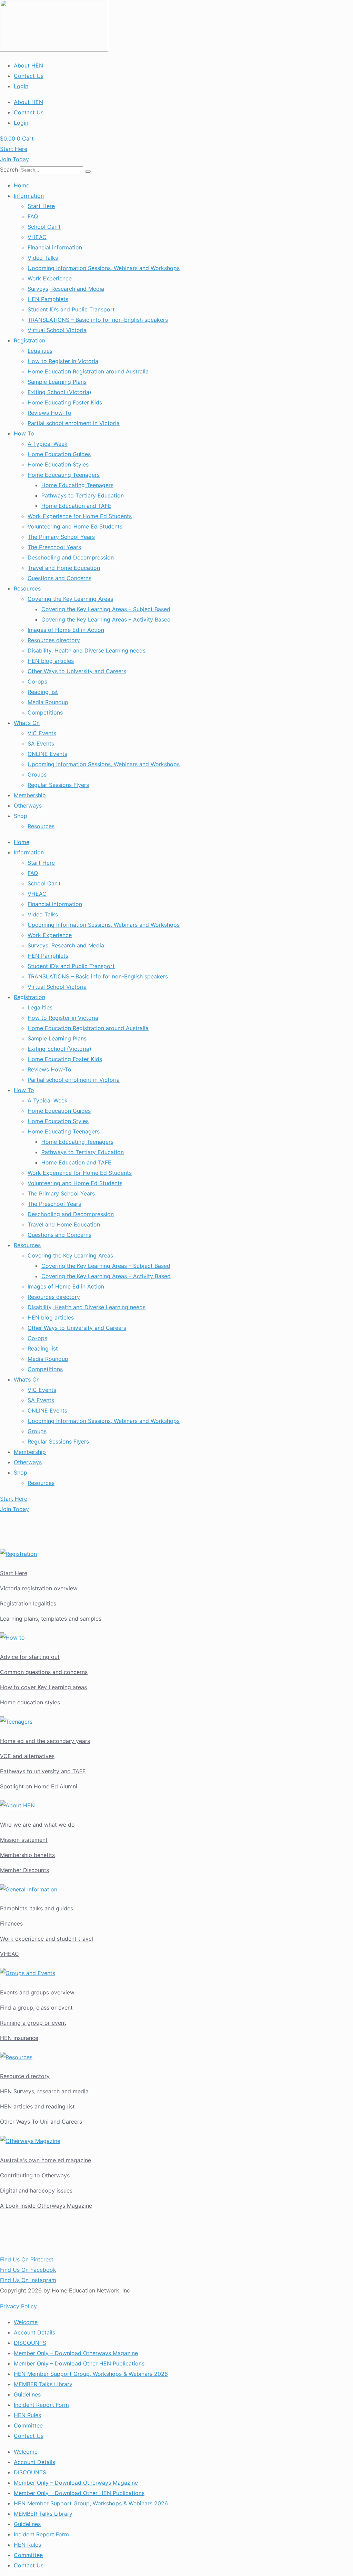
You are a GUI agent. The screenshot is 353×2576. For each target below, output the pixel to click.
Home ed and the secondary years (45, 1741)
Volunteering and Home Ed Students (75, 526)
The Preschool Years (54, 547)
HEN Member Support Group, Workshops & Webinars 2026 (91, 2374)
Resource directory (25, 2076)
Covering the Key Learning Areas (70, 599)
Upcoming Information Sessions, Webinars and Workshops (104, 268)
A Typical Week (48, 444)
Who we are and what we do (37, 1825)
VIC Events (42, 733)
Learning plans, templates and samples (51, 1619)
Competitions (45, 712)
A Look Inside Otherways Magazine (46, 2206)
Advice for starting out (30, 1657)
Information (29, 196)
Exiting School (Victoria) (59, 392)
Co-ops (37, 681)
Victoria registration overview (39, 1588)
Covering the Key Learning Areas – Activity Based (106, 619)
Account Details (34, 2332)
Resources (27, 588)
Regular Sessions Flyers (58, 785)
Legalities (40, 351)
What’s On (27, 723)
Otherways (28, 805)
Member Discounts (24, 1870)
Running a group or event (33, 2023)
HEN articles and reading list (37, 2106)
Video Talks (43, 258)
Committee (28, 2425)
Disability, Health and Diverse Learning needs (87, 650)
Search (9, 170)
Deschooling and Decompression (71, 557)
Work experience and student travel (47, 1939)
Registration (29, 340)
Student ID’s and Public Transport (71, 309)
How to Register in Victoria (63, 361)
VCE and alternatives (27, 1756)
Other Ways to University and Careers (77, 671)
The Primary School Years (61, 537)
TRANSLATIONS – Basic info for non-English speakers (98, 320)
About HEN (28, 65)
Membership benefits (27, 1855)
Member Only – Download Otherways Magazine (76, 2353)
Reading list (43, 692)
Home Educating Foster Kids (65, 402)
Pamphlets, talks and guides (37, 1908)
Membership (30, 795)
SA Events (41, 743)
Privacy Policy (18, 2306)
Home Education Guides (59, 454)
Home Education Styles (58, 464)
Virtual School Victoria (57, 330)
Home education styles (30, 1702)
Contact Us (29, 76)
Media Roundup (48, 702)
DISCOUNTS (30, 2343)
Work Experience (50, 278)
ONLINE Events (47, 754)
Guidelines (27, 2394)
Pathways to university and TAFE (43, 1771)
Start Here (41, 206)
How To (24, 433)
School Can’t (44, 227)
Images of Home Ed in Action (66, 630)
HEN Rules (27, 2415)
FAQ (33, 216)
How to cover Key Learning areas (43, 1687)
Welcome (26, 2322)
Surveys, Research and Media (66, 289)
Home (22, 185)
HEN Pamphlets (48, 299)
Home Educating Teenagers (64, 475)
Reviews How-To (49, 413)
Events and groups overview (37, 1992)
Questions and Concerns (59, 578)
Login (21, 86)
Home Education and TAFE (76, 506)
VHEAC (37, 237)
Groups (37, 774)
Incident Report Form (41, 2405)
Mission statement (24, 1840)
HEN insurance (19, 2038)
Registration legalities (28, 1603)
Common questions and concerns (44, 1672)
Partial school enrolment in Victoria (74, 423)
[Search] (88, 172)
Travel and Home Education (64, 568)
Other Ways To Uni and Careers (41, 2122)
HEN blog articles (51, 661)
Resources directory (54, 640)
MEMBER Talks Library (43, 2384)
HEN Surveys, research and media (44, 2091)
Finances (11, 1923)
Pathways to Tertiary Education (83, 495)
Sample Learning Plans (57, 382)
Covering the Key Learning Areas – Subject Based (106, 609)
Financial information (55, 247)
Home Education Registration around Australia (88, 371)
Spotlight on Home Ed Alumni (39, 1786)
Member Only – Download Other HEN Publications (79, 2363)
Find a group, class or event (36, 2008)
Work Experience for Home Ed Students (80, 516)
